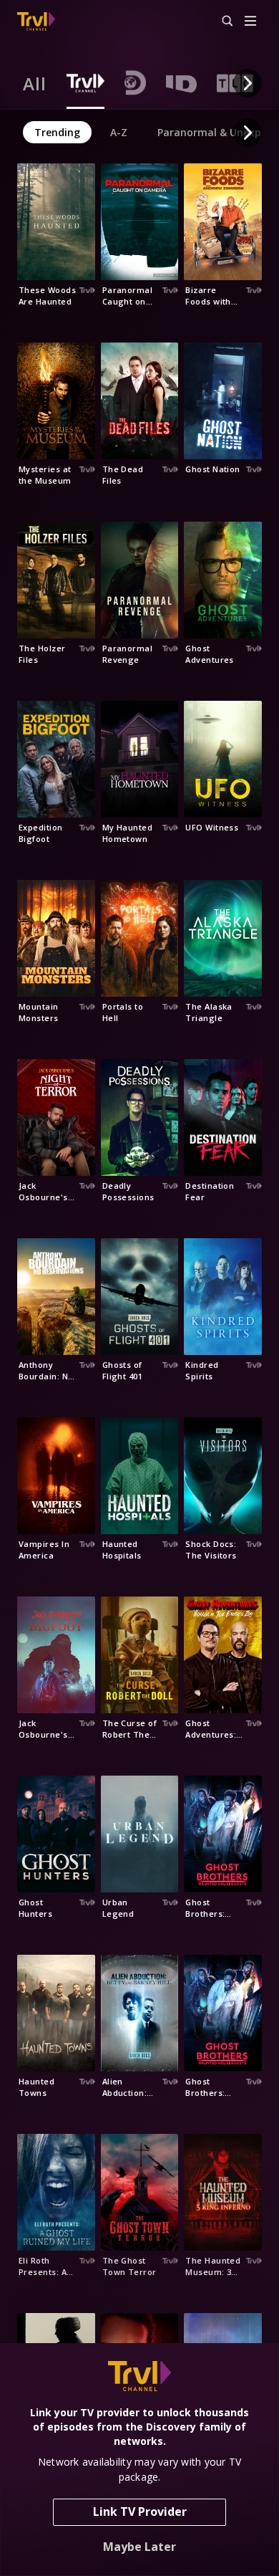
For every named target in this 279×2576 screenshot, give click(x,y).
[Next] (248, 83)
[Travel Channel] (36, 21)
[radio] (35, 83)
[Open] (250, 22)
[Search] (221, 21)
